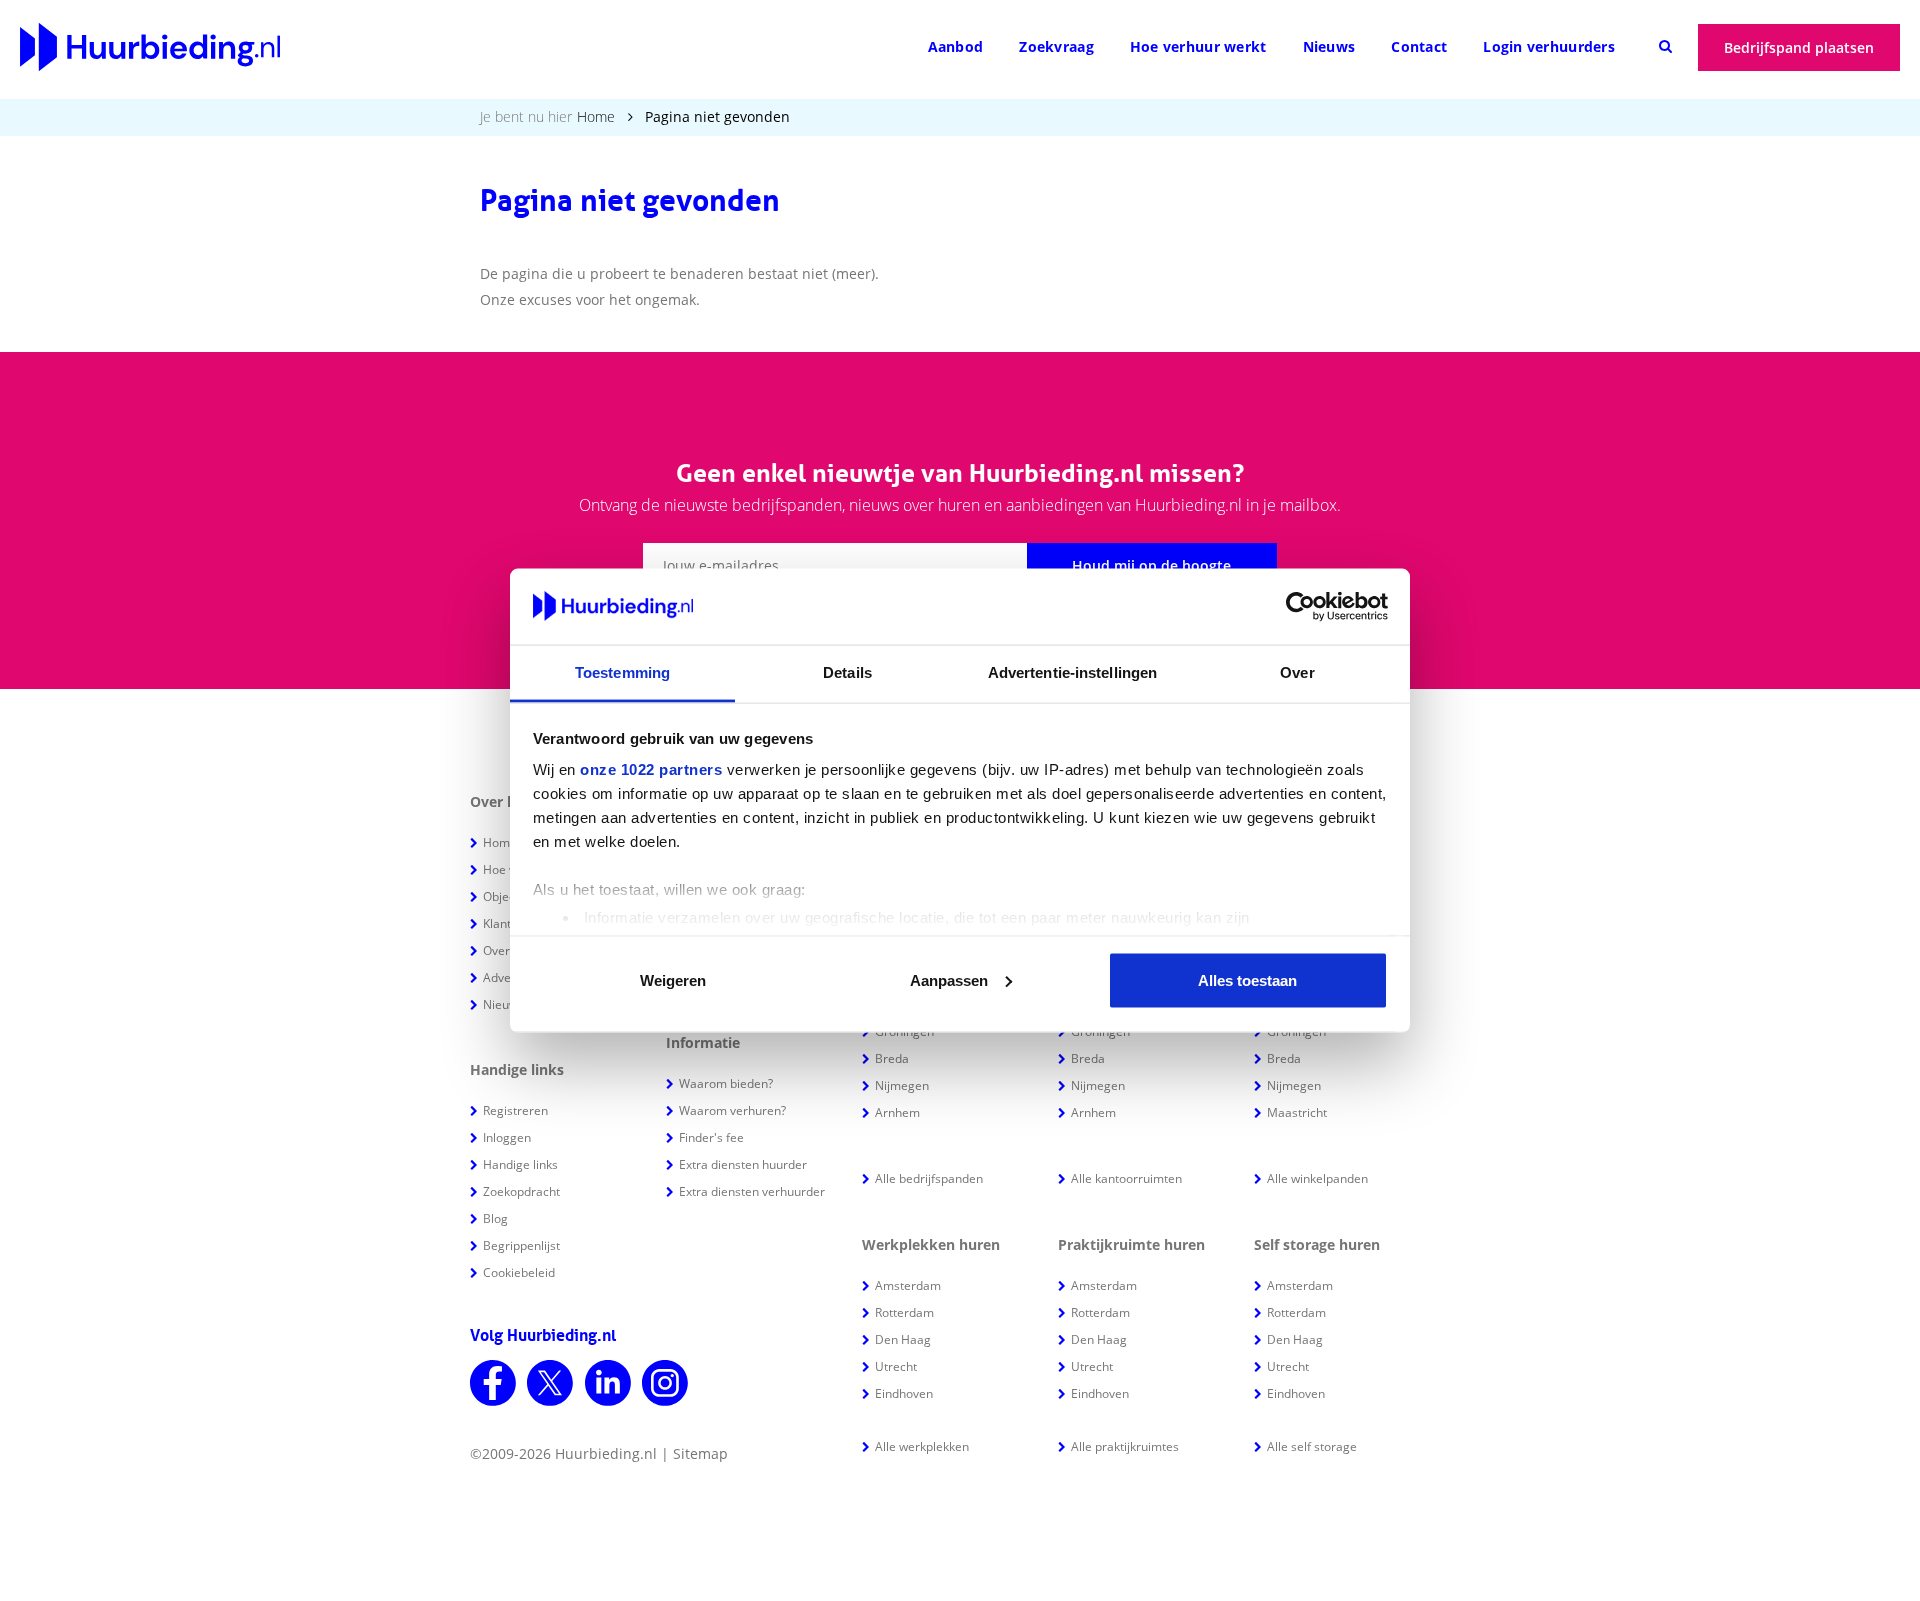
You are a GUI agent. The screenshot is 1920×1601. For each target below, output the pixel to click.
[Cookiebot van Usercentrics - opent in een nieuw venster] (1300, 607)
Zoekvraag (1056, 46)
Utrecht (896, 1366)
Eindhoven (904, 1393)
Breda (892, 1058)
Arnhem (897, 1112)
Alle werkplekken (922, 1446)
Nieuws (1329, 46)
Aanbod (956, 46)
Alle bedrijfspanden (929, 1178)
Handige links (520, 1164)
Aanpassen (949, 979)
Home (596, 116)
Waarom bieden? (726, 1083)
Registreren (515, 1110)
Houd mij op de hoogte (1151, 565)
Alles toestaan (1247, 979)
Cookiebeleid (519, 1272)
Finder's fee (711, 1137)
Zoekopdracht (521, 1191)
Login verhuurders (1549, 46)
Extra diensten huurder (743, 1164)
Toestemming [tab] (622, 672)
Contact (1419, 46)
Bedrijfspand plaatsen (1799, 47)
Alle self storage (1312, 1446)
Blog (495, 1218)
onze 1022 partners (651, 769)
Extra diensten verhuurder (752, 1191)
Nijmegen (902, 1085)
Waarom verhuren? (732, 1110)
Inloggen (507, 1137)
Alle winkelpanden (1317, 1178)
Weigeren (673, 979)
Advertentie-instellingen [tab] (1072, 672)
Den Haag (903, 1339)
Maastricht (1297, 1112)
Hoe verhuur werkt (1198, 46)
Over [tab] (1297, 672)
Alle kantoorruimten (1126, 1178)
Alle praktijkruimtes (1125, 1446)
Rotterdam (904, 1312)
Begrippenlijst (521, 1245)
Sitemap (700, 1453)
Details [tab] (847, 672)
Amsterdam (908, 1285)
